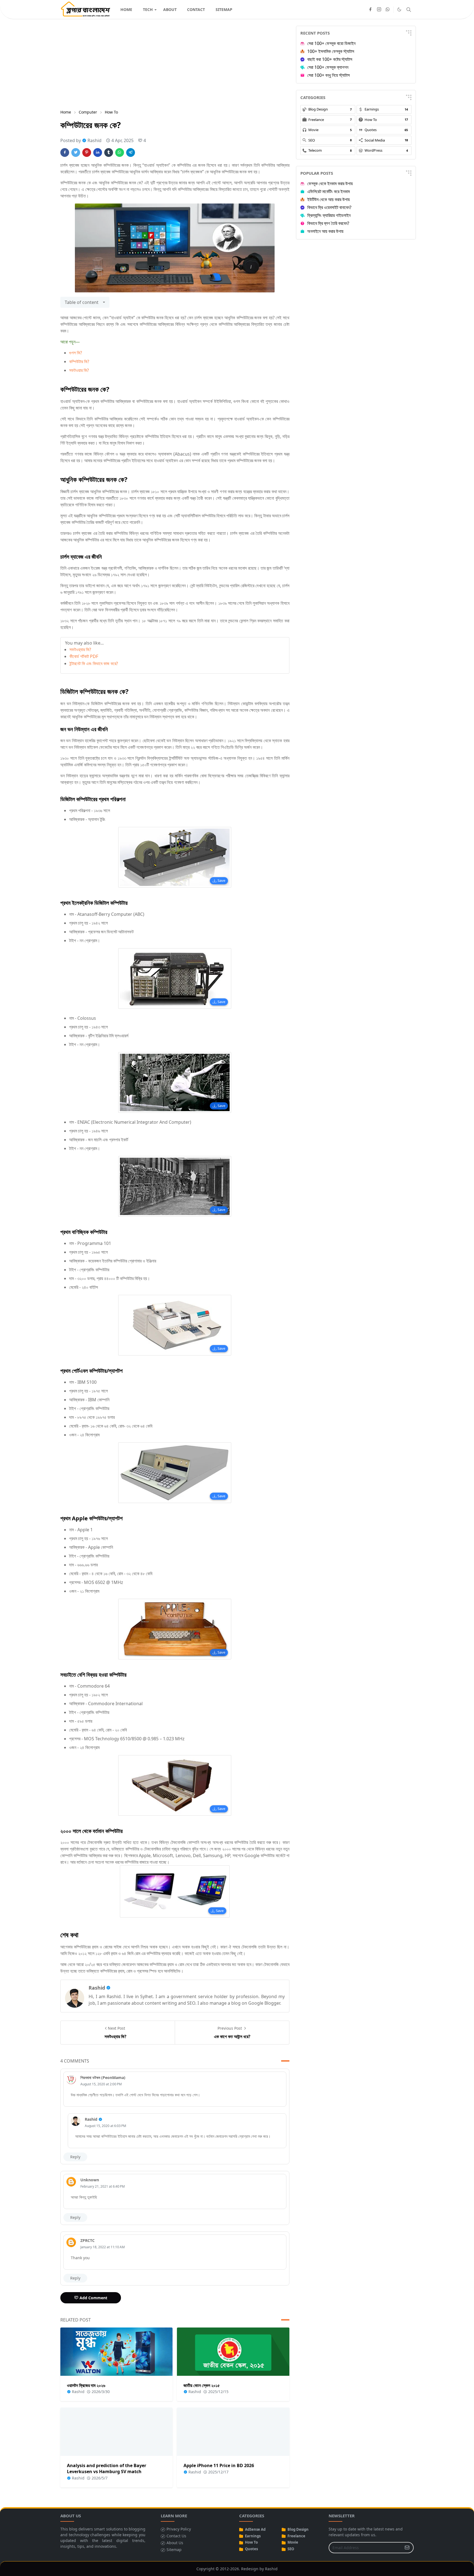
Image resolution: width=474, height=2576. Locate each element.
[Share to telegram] (131, 152)
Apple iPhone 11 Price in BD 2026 (219, 2465)
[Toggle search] (409, 10)
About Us (175, 2543)
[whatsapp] (388, 10)
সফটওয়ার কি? (79, 370)
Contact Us (176, 2536)
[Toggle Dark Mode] (399, 9)
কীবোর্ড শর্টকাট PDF (84, 656)
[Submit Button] (407, 2548)
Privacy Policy (179, 2529)
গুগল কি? (76, 353)
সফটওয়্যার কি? (80, 649)
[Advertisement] (175, 64)
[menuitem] (126, 9)
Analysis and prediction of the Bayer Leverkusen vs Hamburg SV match (107, 2468)
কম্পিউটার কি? (79, 361)
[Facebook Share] (65, 152)
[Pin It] (87, 152)
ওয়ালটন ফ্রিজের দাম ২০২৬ (86, 2385)
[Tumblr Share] (109, 152)
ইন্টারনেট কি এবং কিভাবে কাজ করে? (94, 663)
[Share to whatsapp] (120, 152)
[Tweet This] (76, 152)
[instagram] (379, 10)
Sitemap (174, 2550)
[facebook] (370, 10)
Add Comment (93, 2298)
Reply (75, 2157)
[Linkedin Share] (98, 152)
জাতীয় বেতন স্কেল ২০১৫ (202, 2385)
